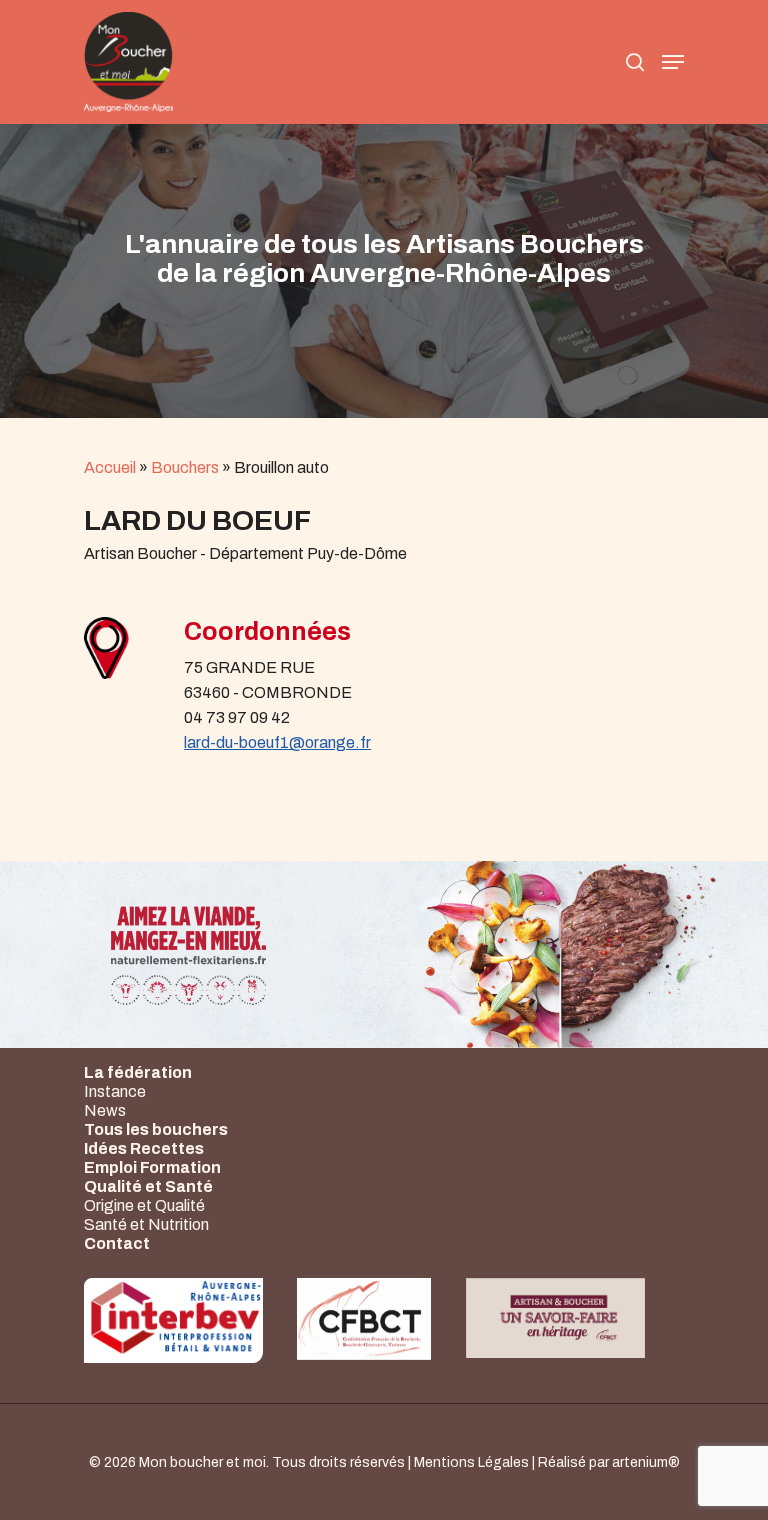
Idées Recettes (144, 1148)
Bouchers (185, 467)
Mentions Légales (471, 1462)
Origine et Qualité (144, 1205)
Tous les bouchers (156, 1129)
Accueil (110, 467)
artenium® (646, 1462)
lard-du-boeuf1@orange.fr (277, 742)
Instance (115, 1091)
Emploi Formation (152, 1167)
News (105, 1110)
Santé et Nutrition (146, 1224)
